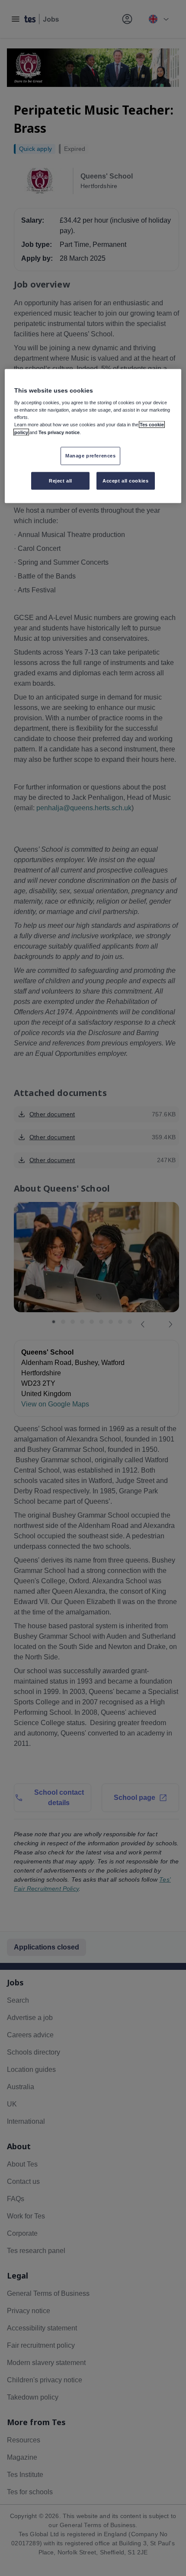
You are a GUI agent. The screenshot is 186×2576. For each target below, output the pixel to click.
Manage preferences (90, 455)
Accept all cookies (125, 480)
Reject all (61, 480)
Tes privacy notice (59, 432)
